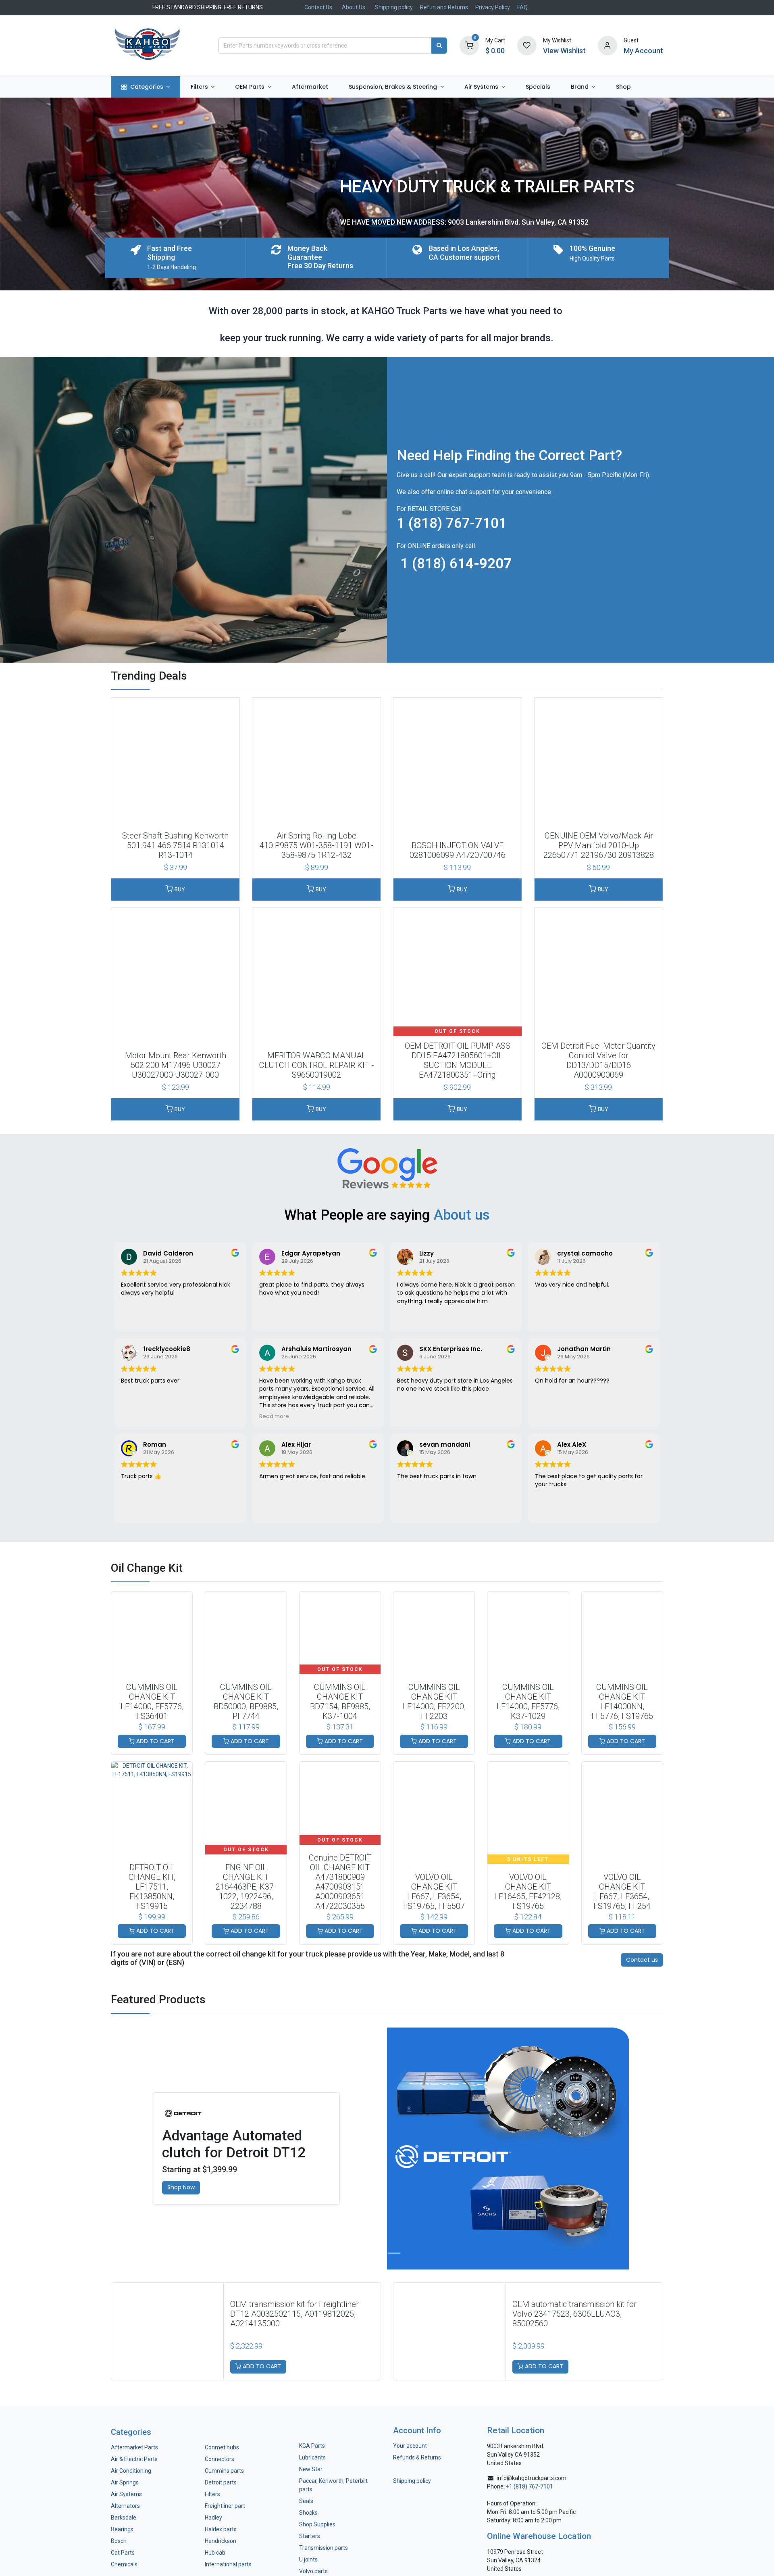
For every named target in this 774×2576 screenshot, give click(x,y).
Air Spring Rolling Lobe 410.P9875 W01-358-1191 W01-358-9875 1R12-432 (316, 845)
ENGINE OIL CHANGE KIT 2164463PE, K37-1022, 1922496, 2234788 (246, 1887)
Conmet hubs (222, 2447)
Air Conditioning (131, 2471)
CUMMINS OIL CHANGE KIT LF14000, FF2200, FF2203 (434, 1702)
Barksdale (124, 2518)
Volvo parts (313, 2571)
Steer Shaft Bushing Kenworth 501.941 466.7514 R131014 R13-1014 (175, 845)
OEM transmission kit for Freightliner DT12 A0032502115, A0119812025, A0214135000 (294, 2314)
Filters (212, 2494)
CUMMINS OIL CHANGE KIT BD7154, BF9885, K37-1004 (340, 1702)
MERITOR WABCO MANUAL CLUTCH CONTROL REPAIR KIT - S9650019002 (317, 1065)
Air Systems (126, 2494)
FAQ (522, 7)
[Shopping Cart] (469, 45)
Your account (410, 2446)
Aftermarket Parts (134, 2447)
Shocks (308, 2513)
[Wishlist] (527, 45)
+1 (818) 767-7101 (530, 2486)
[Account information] (608, 45)
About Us (354, 7)
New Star (311, 2469)
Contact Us (318, 7)
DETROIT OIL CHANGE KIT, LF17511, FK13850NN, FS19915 (152, 1887)
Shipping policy (394, 7)
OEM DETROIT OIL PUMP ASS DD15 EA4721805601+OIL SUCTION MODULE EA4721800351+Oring (458, 1060)
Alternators (125, 2506)
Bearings (122, 2529)
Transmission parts (324, 2548)
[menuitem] (146, 87)
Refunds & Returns (417, 2457)
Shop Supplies (317, 2524)
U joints (309, 2559)
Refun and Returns (444, 7)
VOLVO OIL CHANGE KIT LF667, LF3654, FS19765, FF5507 (434, 1892)
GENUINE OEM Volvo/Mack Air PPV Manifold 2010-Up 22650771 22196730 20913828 (599, 845)
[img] (39, 2148)
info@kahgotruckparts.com (532, 2478)
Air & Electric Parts (134, 2459)
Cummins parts (224, 2471)
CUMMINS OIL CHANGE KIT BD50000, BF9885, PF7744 (246, 1702)
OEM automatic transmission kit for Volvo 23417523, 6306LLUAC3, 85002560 (574, 2314)
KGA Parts (312, 2446)
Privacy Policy (493, 7)
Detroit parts (221, 2482)
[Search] (439, 46)
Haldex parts (221, 2529)
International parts (228, 2564)
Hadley (213, 2518)
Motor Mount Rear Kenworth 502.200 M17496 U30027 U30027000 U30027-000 (176, 1065)
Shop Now (181, 2187)
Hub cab (215, 2553)
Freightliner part (225, 2506)
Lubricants (312, 2457)
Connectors (220, 2459)
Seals (306, 2501)
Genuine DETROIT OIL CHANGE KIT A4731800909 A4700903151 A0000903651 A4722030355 (340, 1882)
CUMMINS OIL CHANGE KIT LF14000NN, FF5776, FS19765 (622, 1702)
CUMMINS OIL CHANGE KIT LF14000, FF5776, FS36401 (152, 1702)
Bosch (119, 2541)
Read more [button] (274, 1416)
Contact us (642, 1960)
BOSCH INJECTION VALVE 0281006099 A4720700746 (458, 850)
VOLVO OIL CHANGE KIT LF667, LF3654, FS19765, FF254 (622, 1892)
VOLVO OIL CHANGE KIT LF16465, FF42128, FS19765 (528, 1892)
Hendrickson (221, 2541)
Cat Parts (123, 2553)
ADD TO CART (155, 1741)
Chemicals (124, 2564)
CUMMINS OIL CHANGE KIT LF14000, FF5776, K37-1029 (528, 1702)
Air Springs (125, 2482)
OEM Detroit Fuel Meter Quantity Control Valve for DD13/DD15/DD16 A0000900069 (598, 1060)
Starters (310, 2536)
